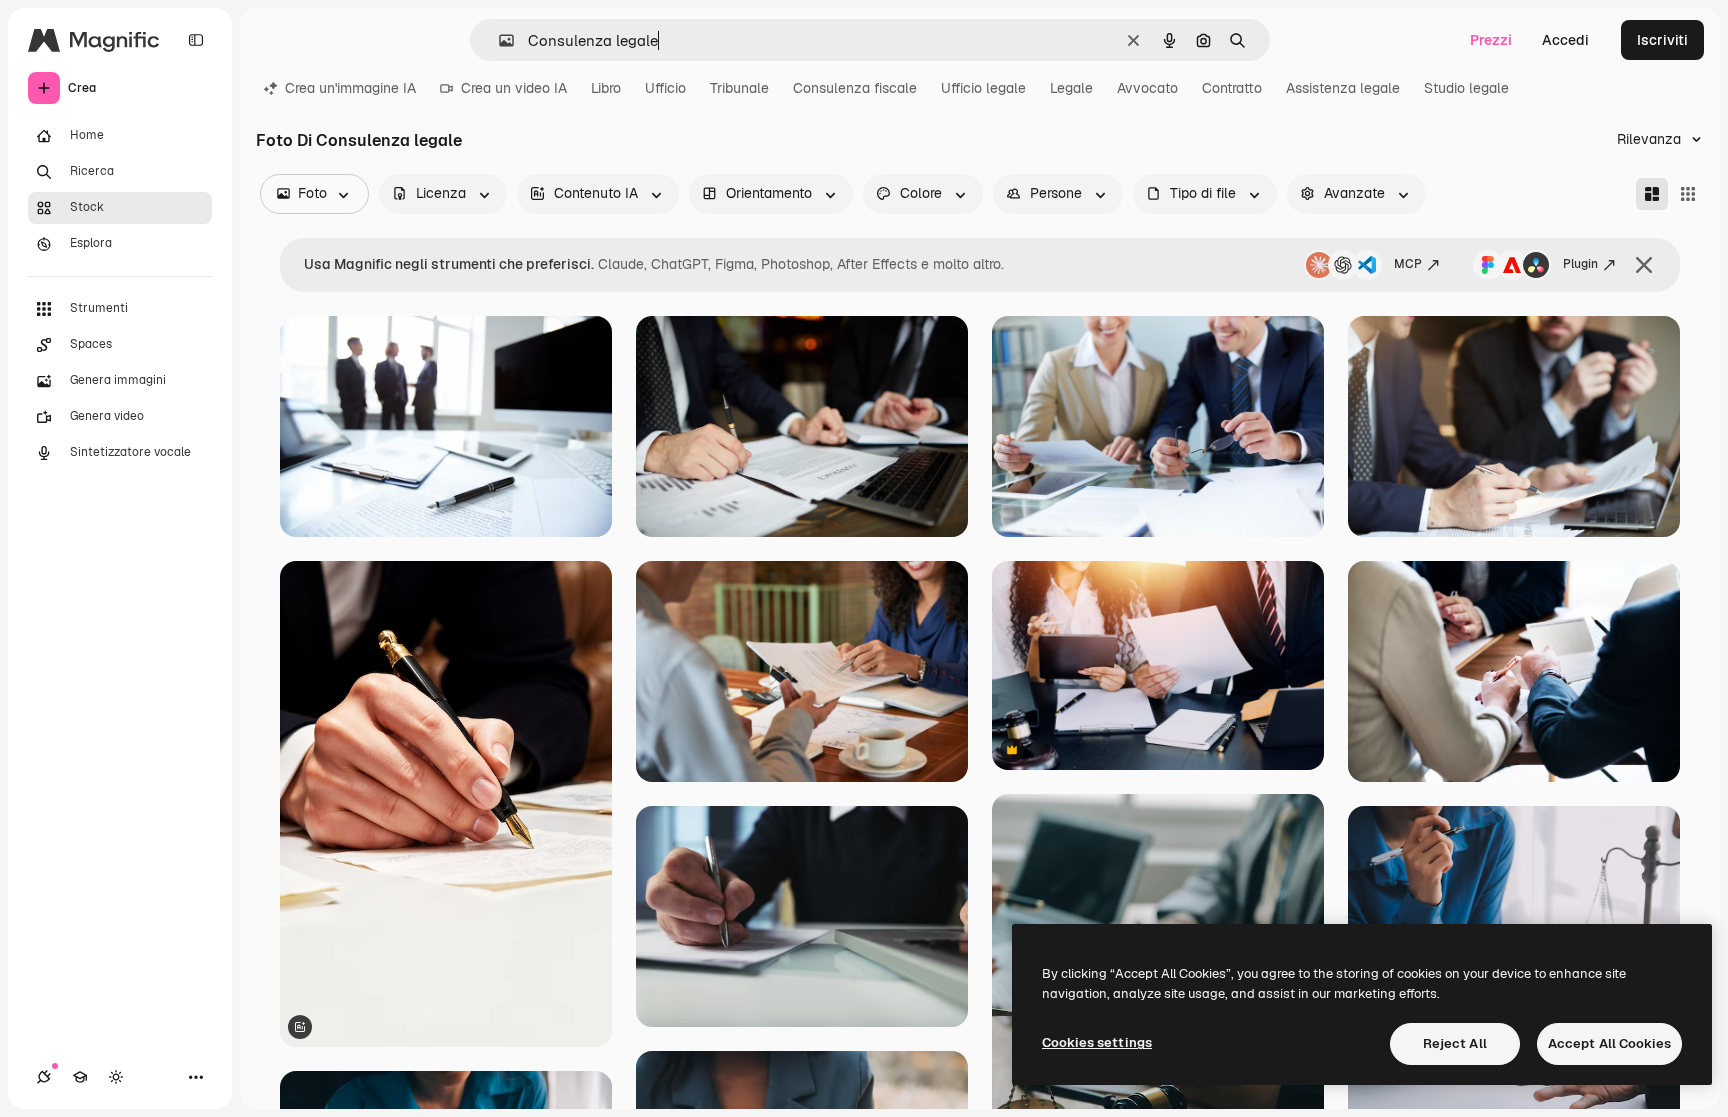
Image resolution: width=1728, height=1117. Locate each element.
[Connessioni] (44, 1077)
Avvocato (1147, 88)
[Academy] (80, 1077)
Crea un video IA (514, 88)
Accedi (1565, 40)
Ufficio (665, 88)
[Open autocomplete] (498, 40)
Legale (1071, 88)
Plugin (1580, 264)
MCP (1408, 264)
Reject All (1455, 1043)
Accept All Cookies (1609, 1043)
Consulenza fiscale (855, 88)
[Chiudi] (1644, 265)
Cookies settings (1097, 1042)
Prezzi (1491, 40)
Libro (606, 88)
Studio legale (1466, 88)
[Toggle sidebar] (196, 40)
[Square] (1688, 194)
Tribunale (739, 88)
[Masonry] (1652, 194)
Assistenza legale (1343, 88)
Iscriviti (1662, 40)
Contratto (1232, 88)
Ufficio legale (983, 88)
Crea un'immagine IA (350, 88)
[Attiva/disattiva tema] (116, 1077)
